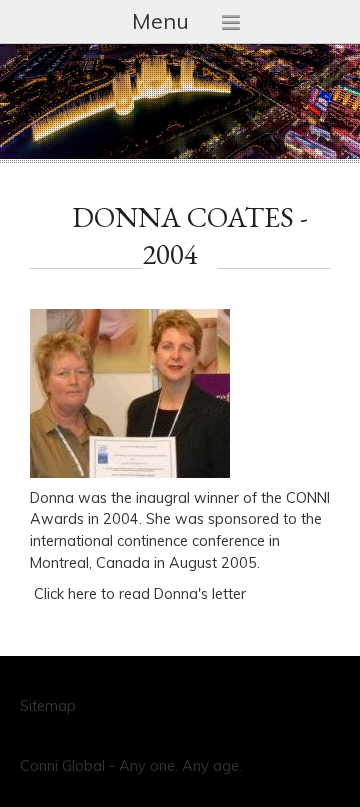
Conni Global (62, 766)
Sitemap (48, 706)
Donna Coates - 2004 (190, 235)
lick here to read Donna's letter (145, 594)
